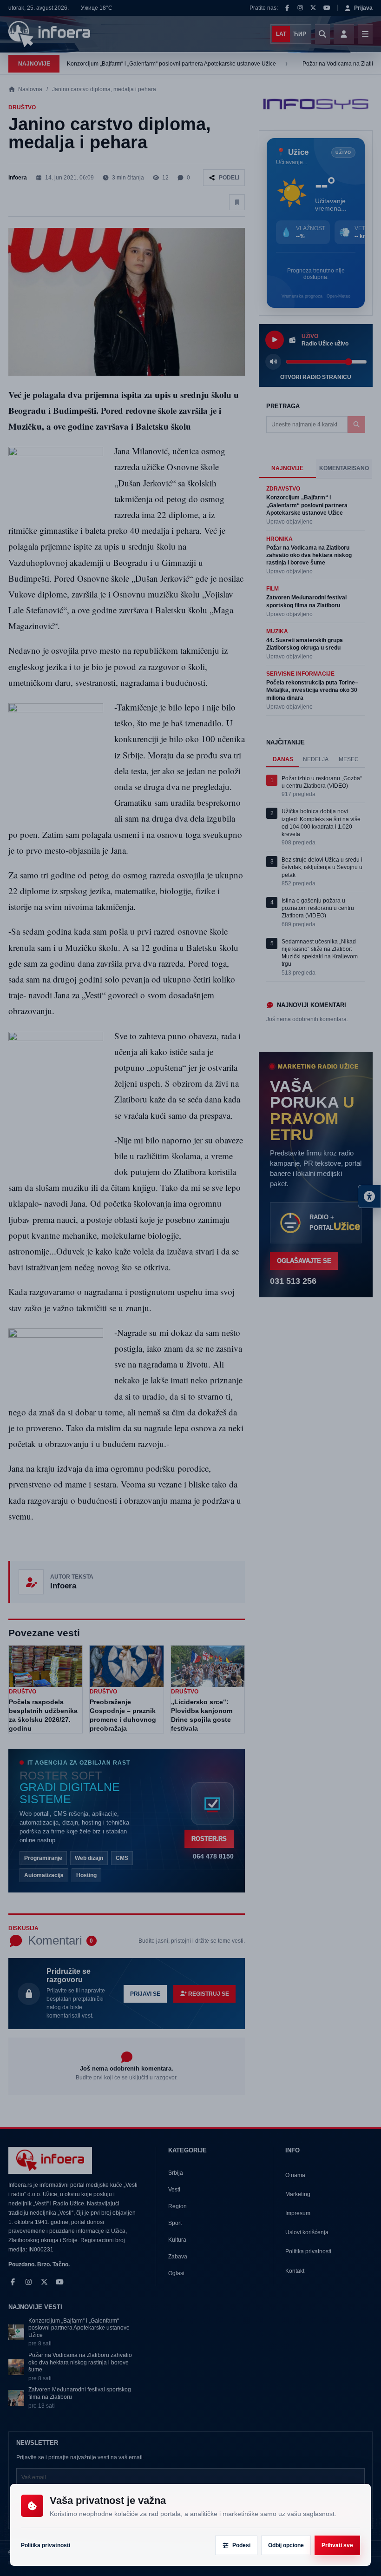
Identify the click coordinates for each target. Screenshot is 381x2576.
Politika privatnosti (46, 2545)
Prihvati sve (337, 2545)
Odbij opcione (286, 2545)
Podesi (241, 2545)
